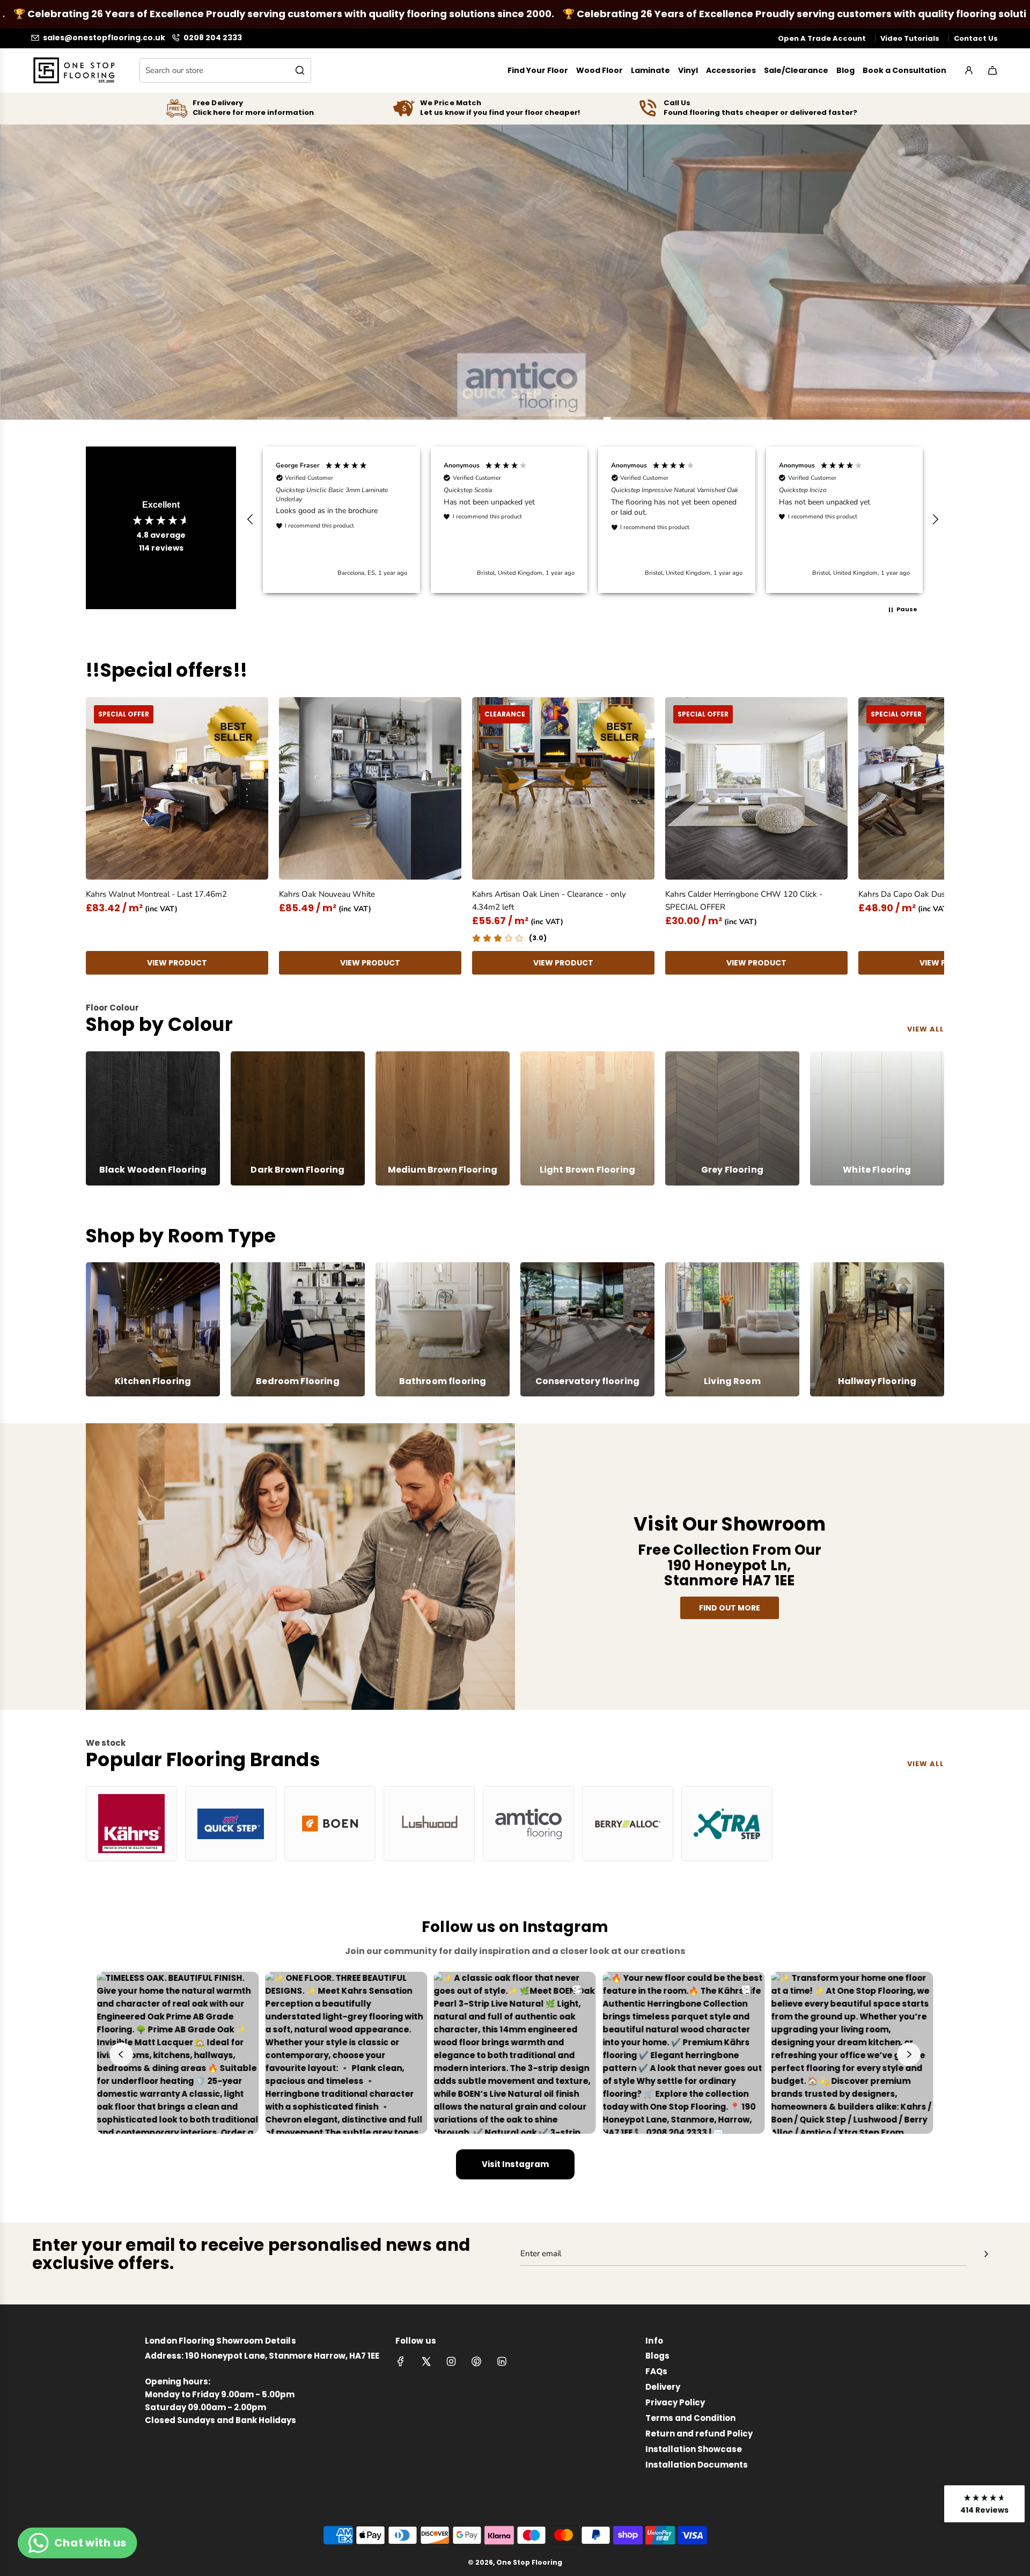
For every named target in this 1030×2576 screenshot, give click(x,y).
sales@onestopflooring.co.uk (104, 38)
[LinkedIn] (502, 2361)
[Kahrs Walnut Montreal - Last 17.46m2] (177, 788)
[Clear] (276, 70)
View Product (177, 963)
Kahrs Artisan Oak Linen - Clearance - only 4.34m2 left (549, 901)
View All (926, 1764)
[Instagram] (451, 2361)
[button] (251, 519)
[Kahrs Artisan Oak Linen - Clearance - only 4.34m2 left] (563, 788)
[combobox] (225, 70)
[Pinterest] (476, 2361)
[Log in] (969, 70)
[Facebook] (401, 2361)
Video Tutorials (910, 38)
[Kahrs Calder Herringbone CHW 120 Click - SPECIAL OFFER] (756, 788)
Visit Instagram (515, 2164)
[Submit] (986, 2254)
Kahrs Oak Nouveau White (327, 894)
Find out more (730, 1608)
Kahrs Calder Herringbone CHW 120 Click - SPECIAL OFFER (744, 901)
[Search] (300, 70)
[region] (593, 519)
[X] (426, 2361)
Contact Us (976, 38)
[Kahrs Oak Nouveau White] (370, 788)
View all (926, 1029)
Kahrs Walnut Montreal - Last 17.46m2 (156, 894)
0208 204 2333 (213, 38)
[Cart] (992, 70)
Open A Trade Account (822, 38)
